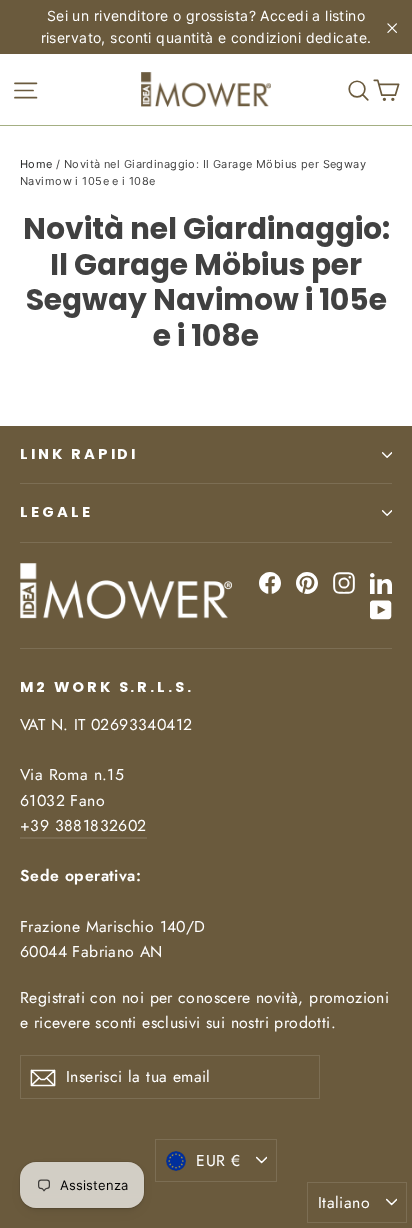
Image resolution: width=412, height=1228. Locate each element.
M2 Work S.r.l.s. (107, 687)
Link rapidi (79, 454)
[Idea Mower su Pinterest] (307, 581)
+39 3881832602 (83, 825)
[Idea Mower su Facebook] (270, 581)
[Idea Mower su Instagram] (344, 581)
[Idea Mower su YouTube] (381, 609)
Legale (56, 512)
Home (36, 164)
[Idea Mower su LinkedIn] (381, 581)
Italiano (344, 1202)
